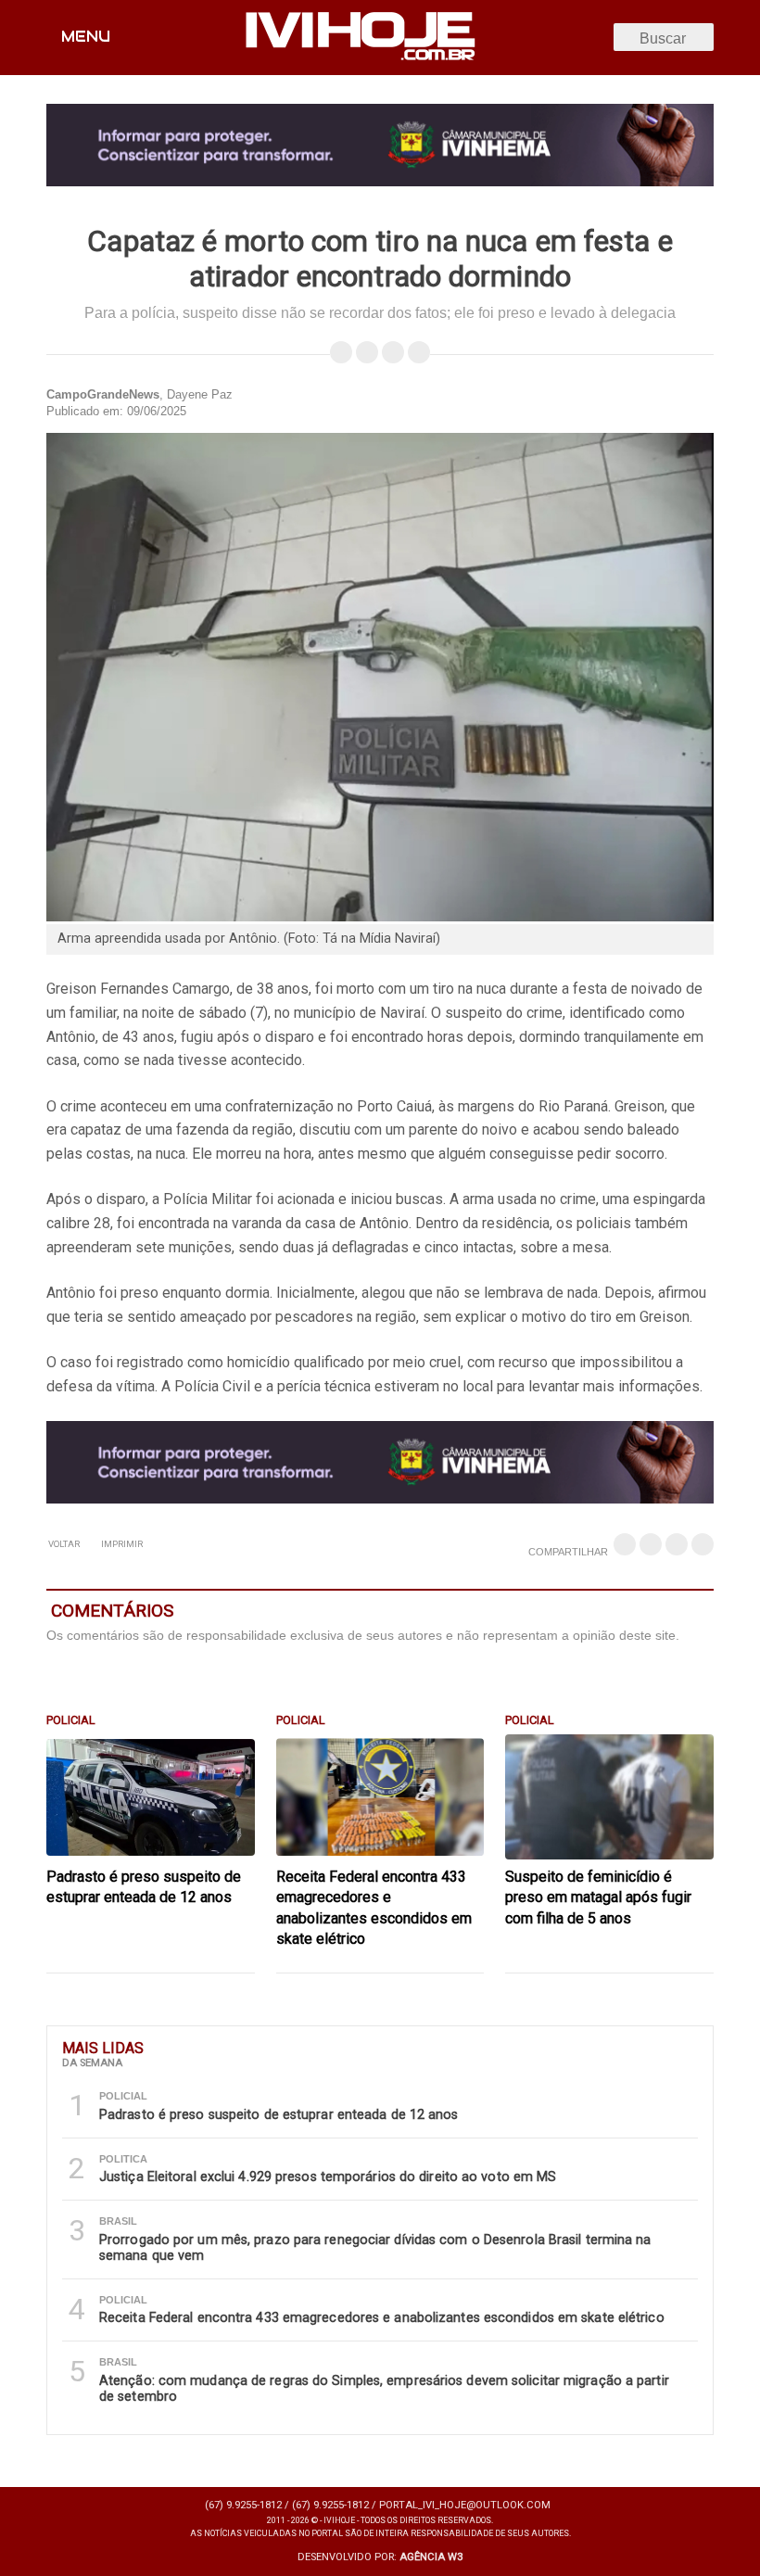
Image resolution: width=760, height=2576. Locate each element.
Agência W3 (431, 2557)
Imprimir (121, 1544)
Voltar (64, 1544)
